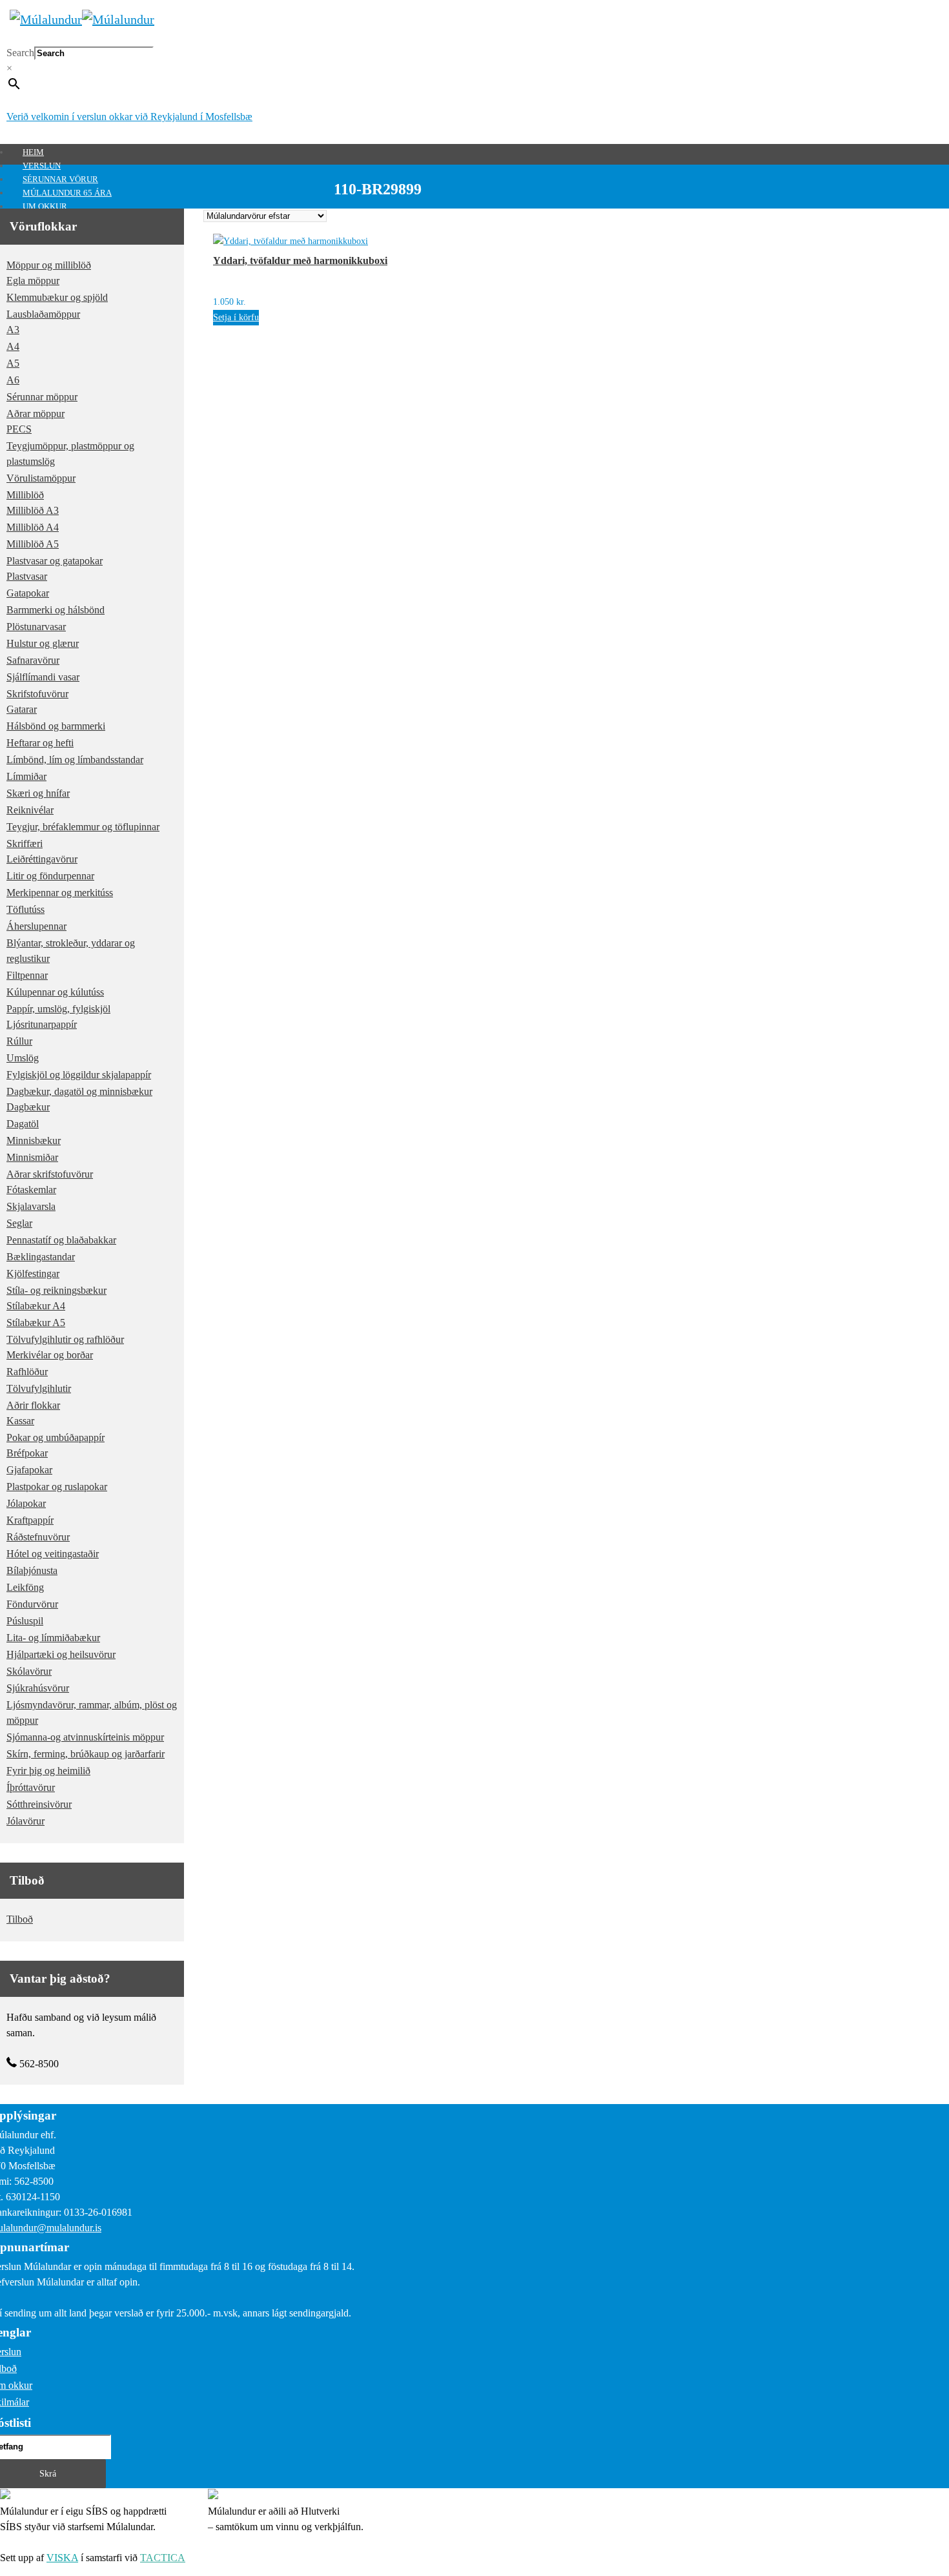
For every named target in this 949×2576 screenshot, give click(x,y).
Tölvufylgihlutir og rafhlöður (65, 1339)
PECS (19, 429)
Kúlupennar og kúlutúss (55, 992)
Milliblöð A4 (33, 527)
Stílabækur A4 (36, 1306)
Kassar (20, 1421)
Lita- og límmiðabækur (53, 1638)
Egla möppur (33, 281)
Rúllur (19, 1041)
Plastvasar (27, 576)
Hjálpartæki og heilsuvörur (61, 1654)
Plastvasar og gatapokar (55, 561)
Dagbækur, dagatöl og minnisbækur (79, 1091)
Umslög (23, 1058)
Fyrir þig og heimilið (48, 1771)
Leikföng (25, 1587)
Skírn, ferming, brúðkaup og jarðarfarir (86, 1754)
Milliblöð (25, 495)
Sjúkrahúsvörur (38, 1688)
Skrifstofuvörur (37, 694)
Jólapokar (26, 1503)
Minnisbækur (34, 1140)
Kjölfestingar (33, 1273)
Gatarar (22, 709)
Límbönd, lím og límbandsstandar (75, 760)
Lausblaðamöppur (43, 314)
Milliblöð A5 (33, 544)
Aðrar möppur (36, 414)
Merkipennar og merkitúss (60, 893)
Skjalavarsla (31, 1206)
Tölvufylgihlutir (39, 1388)
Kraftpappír (30, 1520)
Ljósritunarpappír (42, 1024)
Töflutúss (26, 909)
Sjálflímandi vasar (43, 677)
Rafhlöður (27, 1372)
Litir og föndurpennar (50, 876)
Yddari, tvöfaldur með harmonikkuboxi (300, 261)
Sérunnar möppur (42, 397)
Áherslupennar (36, 926)
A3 (13, 330)
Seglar (19, 1223)
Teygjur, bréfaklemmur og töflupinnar (83, 827)
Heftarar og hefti (40, 743)
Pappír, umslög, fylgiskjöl (58, 1009)
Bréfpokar (27, 1453)
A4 (13, 346)
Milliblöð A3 (33, 510)
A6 (13, 380)
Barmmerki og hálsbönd (56, 610)
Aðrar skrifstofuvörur (50, 1174)
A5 (13, 363)
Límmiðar (26, 776)
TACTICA (163, 2558)
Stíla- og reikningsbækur (56, 1290)
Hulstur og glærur (43, 643)
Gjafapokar (29, 1470)
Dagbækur (28, 1107)
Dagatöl (23, 1124)
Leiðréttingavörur (42, 859)
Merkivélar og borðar (50, 1355)
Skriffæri (25, 843)
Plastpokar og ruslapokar (57, 1487)
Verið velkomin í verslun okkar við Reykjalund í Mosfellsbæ (129, 117)
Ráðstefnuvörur (38, 1537)
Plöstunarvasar (36, 627)
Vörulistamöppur (41, 478)
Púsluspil (25, 1621)
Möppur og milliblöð (49, 265)
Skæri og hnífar (38, 793)
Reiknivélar (30, 810)
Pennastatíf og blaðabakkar (61, 1240)
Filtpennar (27, 975)
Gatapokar (28, 593)
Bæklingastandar (41, 1257)
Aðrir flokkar (33, 1405)
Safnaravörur (33, 660)
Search (20, 53)
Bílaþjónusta (32, 1570)
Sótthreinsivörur (39, 1804)
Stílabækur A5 (36, 1323)
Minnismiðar (32, 1157)
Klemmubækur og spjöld (57, 297)
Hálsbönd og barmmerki (56, 726)
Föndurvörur (32, 1604)
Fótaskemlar (31, 1190)
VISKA (62, 2558)
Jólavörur (26, 1821)
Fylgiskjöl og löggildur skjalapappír (79, 1075)
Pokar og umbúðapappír (56, 1437)
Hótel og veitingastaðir (53, 1554)
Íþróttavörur (31, 1787)
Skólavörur (29, 1671)
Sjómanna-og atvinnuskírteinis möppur (85, 1737)
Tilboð (20, 1919)
